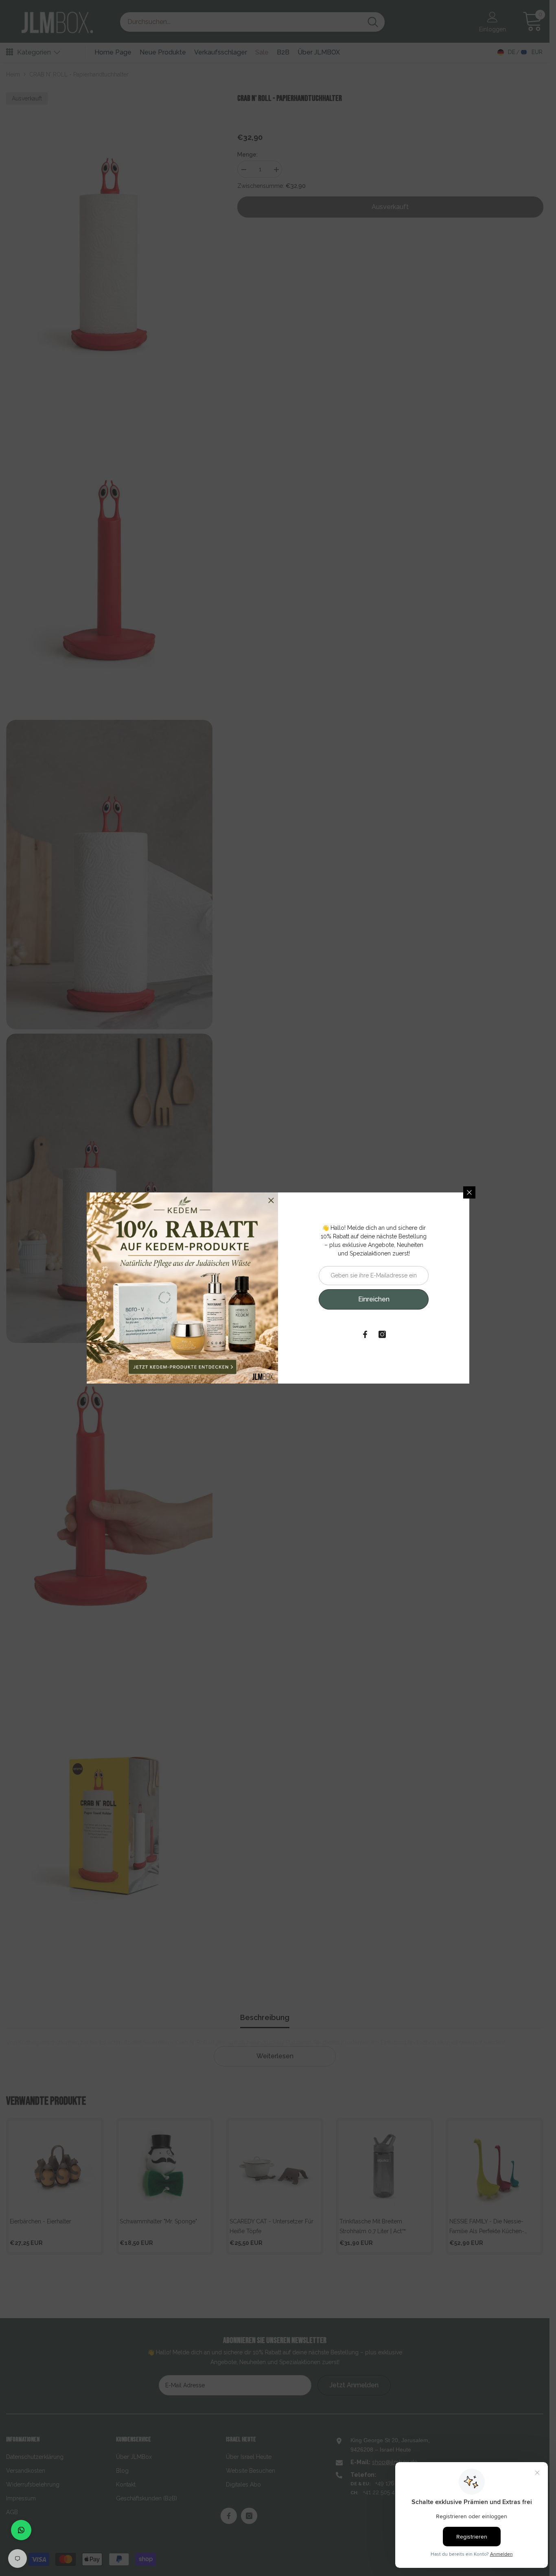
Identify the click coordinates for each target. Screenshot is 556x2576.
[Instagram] (382, 1334)
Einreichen (374, 1299)
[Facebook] (365, 1334)
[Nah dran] (469, 1192)
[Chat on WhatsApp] (21, 2530)
